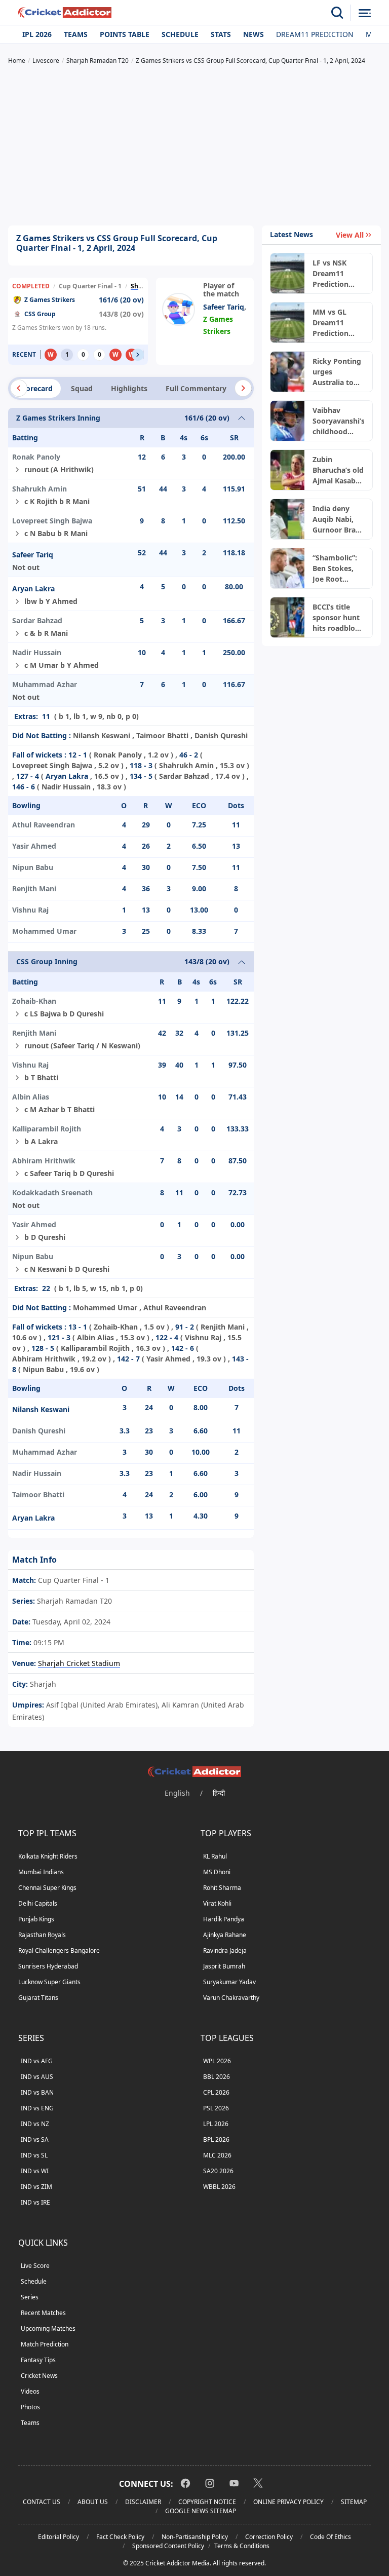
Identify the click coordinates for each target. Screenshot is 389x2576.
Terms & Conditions (242, 2546)
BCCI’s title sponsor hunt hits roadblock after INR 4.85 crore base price (338, 618)
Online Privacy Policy (288, 2502)
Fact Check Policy (120, 2537)
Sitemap (354, 2502)
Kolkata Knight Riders (48, 1856)
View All (350, 235)
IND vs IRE (35, 2202)
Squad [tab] (82, 388)
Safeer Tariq (224, 307)
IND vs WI (35, 2171)
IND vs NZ (35, 2124)
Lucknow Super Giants (49, 1982)
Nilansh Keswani (41, 1409)
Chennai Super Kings (47, 1888)
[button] (138, 355)
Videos (30, 2391)
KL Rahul (215, 1856)
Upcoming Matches (48, 2328)
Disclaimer (143, 2502)
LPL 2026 (216, 2124)
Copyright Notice (207, 2502)
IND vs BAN (37, 2092)
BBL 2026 (217, 2077)
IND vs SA (35, 2139)
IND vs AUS (37, 2077)
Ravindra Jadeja (225, 1950)
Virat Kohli (217, 1903)
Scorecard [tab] (35, 388)
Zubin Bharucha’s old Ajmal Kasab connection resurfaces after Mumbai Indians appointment (338, 470)
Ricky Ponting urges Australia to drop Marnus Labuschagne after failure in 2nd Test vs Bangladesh (337, 372)
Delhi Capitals (38, 1903)
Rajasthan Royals (42, 1935)
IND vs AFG (37, 2061)
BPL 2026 (216, 2139)
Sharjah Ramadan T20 (73, 1601)
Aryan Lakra (33, 589)
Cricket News (39, 2376)
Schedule (180, 34)
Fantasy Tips (38, 2360)
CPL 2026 (216, 2092)
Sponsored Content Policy (168, 2546)
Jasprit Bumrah (224, 1966)
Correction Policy (269, 2537)
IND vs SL (34, 2155)
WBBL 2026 (219, 2187)
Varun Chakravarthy (231, 1998)
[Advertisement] (194, 146)
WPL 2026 (217, 2061)
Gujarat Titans (38, 1998)
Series (30, 2297)
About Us (93, 2502)
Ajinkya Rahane (225, 1935)
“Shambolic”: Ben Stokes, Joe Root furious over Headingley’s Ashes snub (335, 569)
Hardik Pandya (224, 1919)
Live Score (35, 2266)
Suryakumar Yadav (229, 1982)
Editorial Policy (59, 2537)
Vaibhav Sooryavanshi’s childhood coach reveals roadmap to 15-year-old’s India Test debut (338, 421)
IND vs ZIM (36, 2187)
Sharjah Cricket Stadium (79, 1663)
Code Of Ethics (330, 2537)
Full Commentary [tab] (196, 388)
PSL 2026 (216, 2108)
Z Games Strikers (50, 300)
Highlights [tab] (129, 388)
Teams (76, 34)
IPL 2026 (37, 34)
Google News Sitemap (201, 2511)
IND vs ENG (37, 2108)
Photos (30, 2407)
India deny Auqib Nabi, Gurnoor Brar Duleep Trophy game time (338, 519)
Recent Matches (43, 2313)
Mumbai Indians (41, 1872)
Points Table (125, 34)
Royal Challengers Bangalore (59, 1950)
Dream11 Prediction (315, 34)
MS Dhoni (217, 1872)
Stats (221, 34)
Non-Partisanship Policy (195, 2537)
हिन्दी (219, 1793)
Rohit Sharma (222, 1888)
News (254, 34)
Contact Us (42, 2502)
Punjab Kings (36, 1919)
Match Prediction (45, 2344)
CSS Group (40, 314)
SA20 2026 (218, 2171)
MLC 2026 (217, 2155)
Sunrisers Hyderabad (48, 1966)
